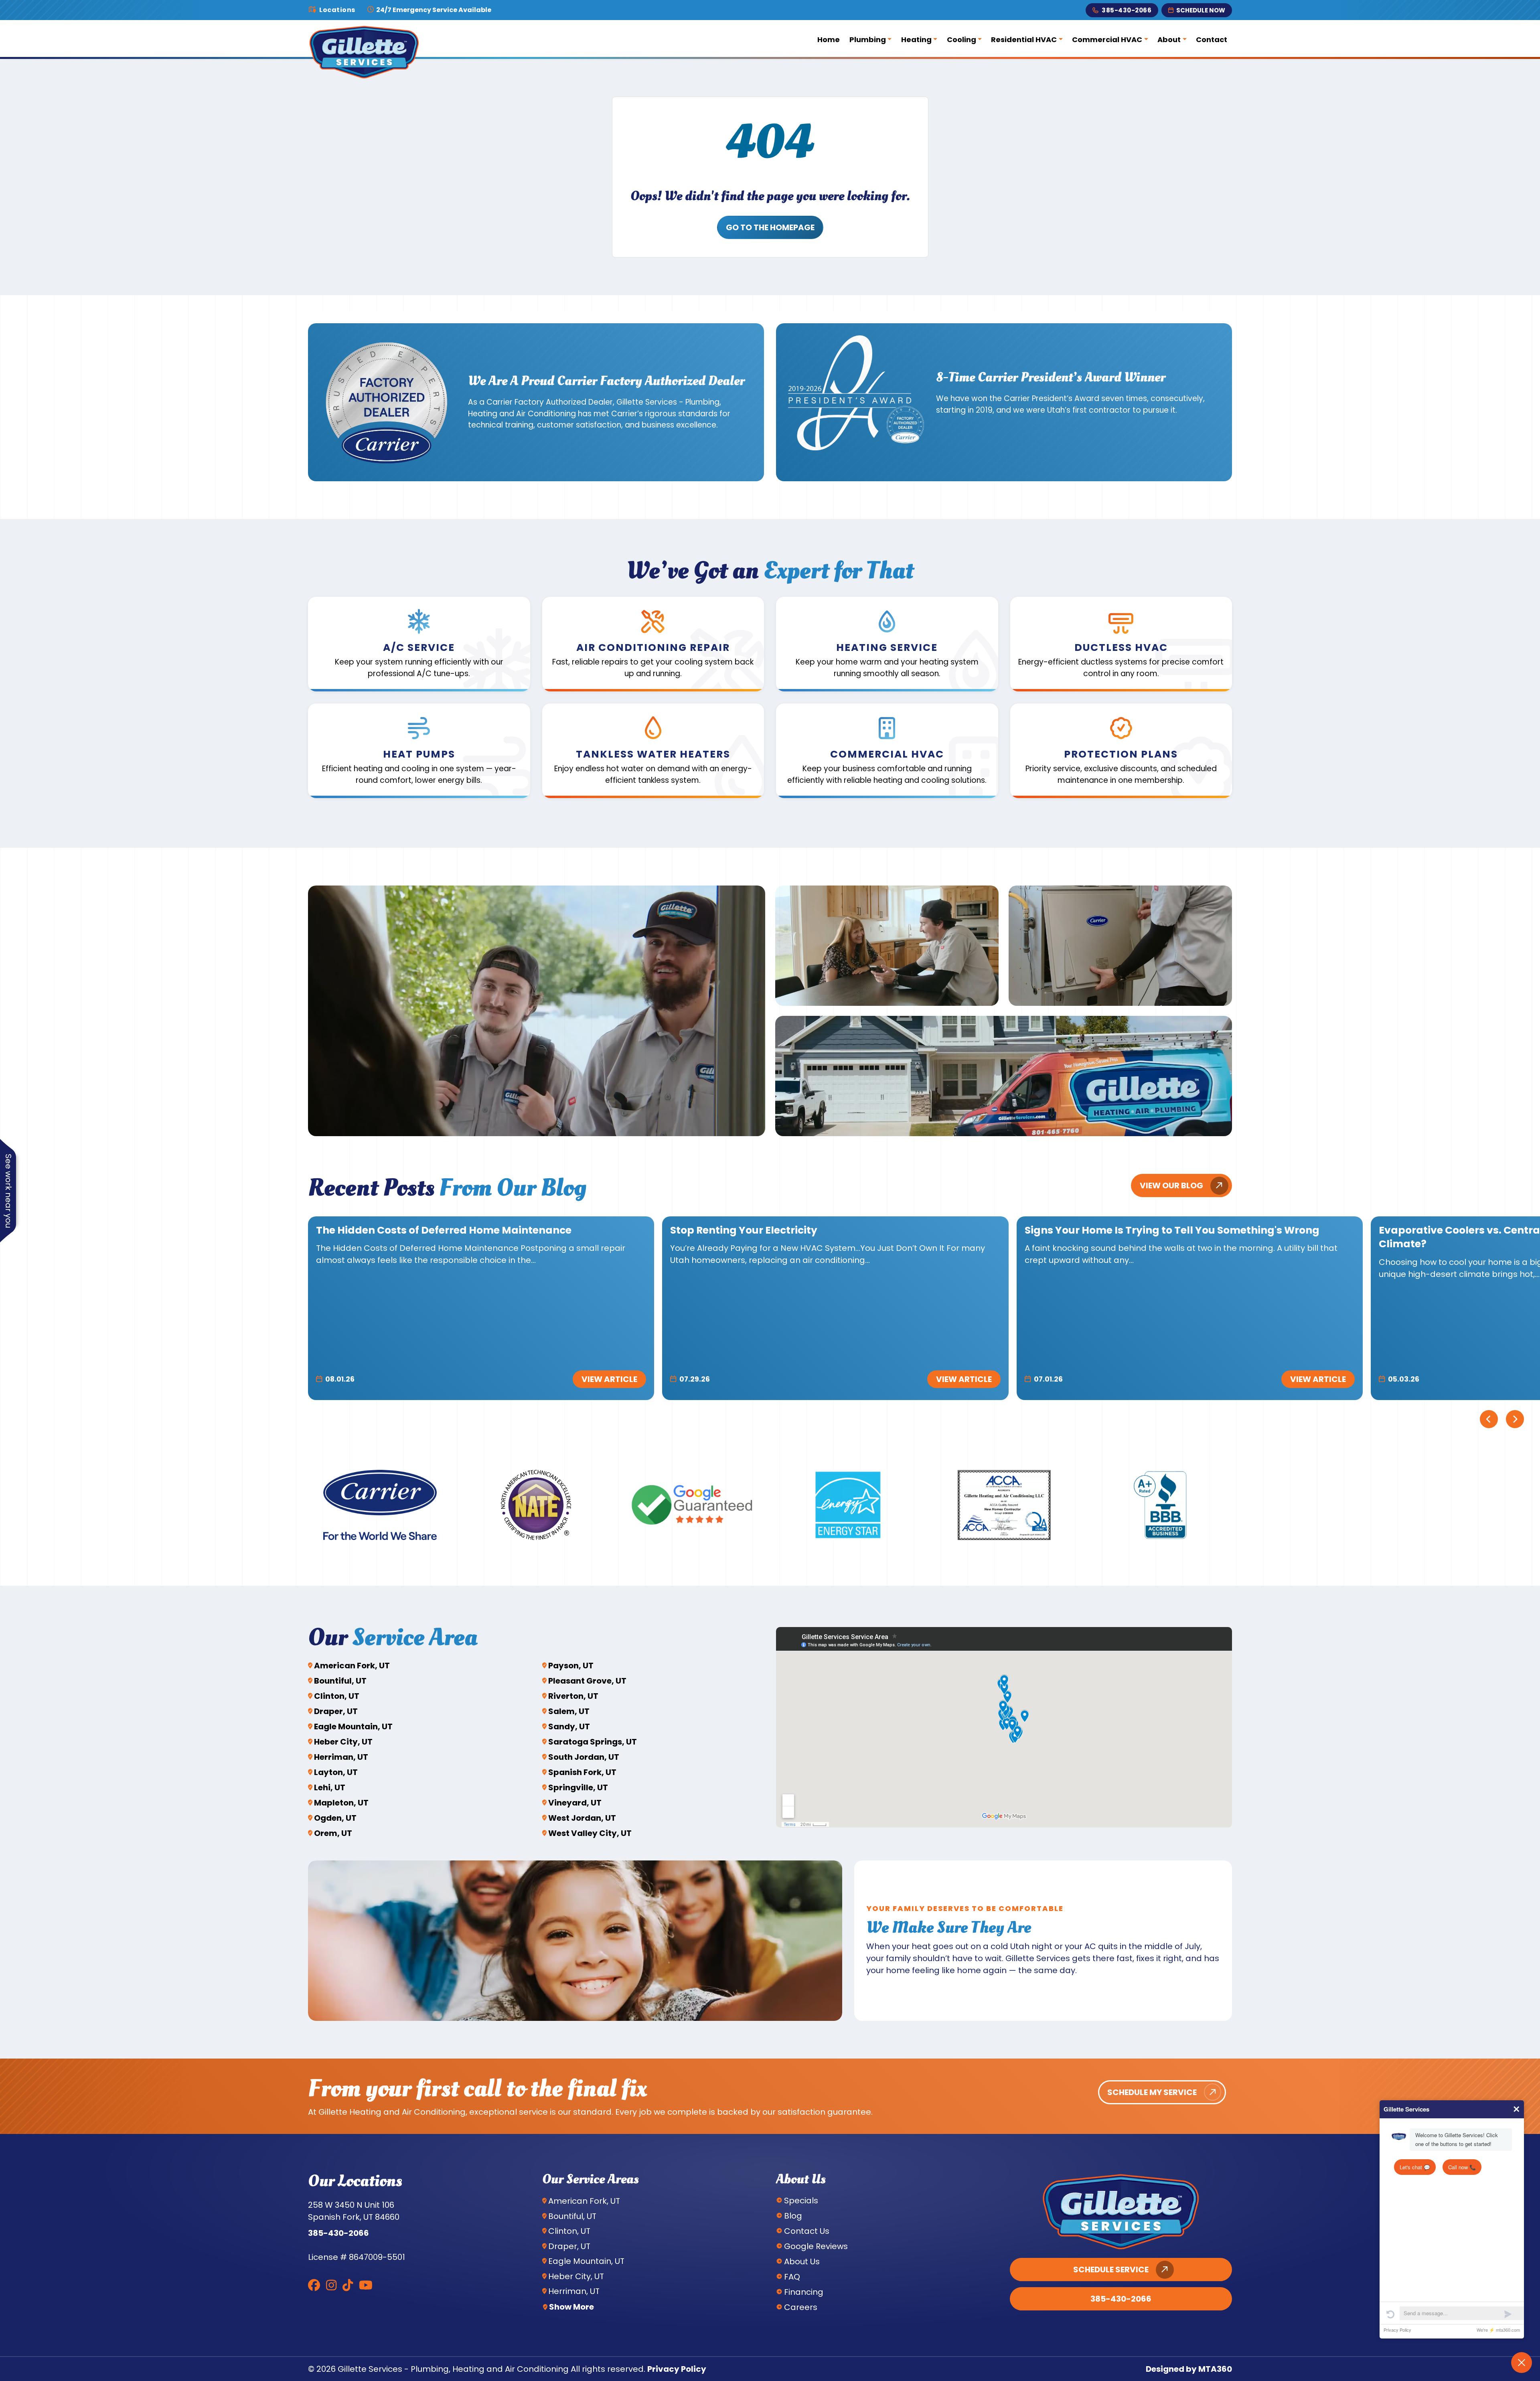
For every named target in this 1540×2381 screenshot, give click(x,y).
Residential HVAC (1024, 40)
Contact (1212, 40)
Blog (793, 2216)
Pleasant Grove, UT (587, 1681)
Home (829, 40)
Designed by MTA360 (1189, 2369)
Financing (804, 2292)
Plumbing (868, 40)
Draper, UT (336, 1711)
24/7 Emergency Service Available (433, 10)
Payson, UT (571, 1666)
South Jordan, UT (584, 1757)
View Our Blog (1171, 1185)
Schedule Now (1201, 10)
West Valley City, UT (590, 1833)
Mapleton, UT (341, 1803)
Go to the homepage (770, 227)
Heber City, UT (343, 1742)
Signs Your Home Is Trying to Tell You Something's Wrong (1172, 1230)
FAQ (792, 2277)
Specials (801, 2201)
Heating (916, 40)
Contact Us (807, 2231)
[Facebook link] (314, 2285)
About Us (802, 2261)
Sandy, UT (569, 1726)
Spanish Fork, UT (582, 1772)
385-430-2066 (1127, 10)
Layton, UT (336, 1772)
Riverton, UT (573, 1696)
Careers (801, 2307)
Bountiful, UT (340, 1681)
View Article (609, 1379)
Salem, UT (569, 1711)
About (1169, 40)
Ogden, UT (335, 1818)
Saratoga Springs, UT (593, 1742)
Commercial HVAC (1107, 40)
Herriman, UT (341, 1757)
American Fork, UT (352, 1666)
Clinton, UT (337, 1696)
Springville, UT (578, 1787)
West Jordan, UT (582, 1818)
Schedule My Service (1152, 2092)
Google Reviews (816, 2246)
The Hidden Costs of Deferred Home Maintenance (444, 1230)
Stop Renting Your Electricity (744, 1230)
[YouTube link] (366, 2285)
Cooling (961, 40)
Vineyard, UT (575, 1803)
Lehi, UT (330, 1787)
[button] (419, 644)
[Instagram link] (331, 2285)
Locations (337, 10)
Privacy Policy (677, 2369)
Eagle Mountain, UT (353, 1726)
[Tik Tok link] (348, 2285)
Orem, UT (333, 1833)
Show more (571, 2307)
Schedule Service (1111, 2270)
